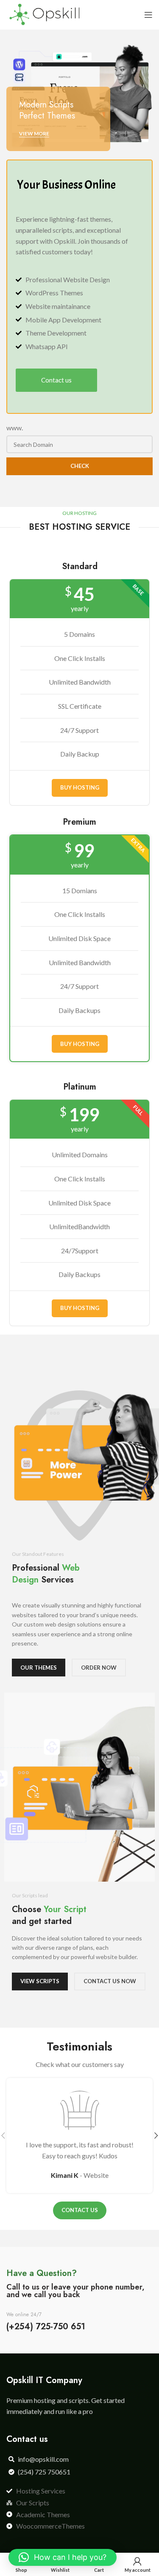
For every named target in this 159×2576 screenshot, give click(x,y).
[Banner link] (79, 95)
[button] (63, 2557)
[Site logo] (44, 14)
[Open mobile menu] (148, 15)
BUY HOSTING (80, 787)
